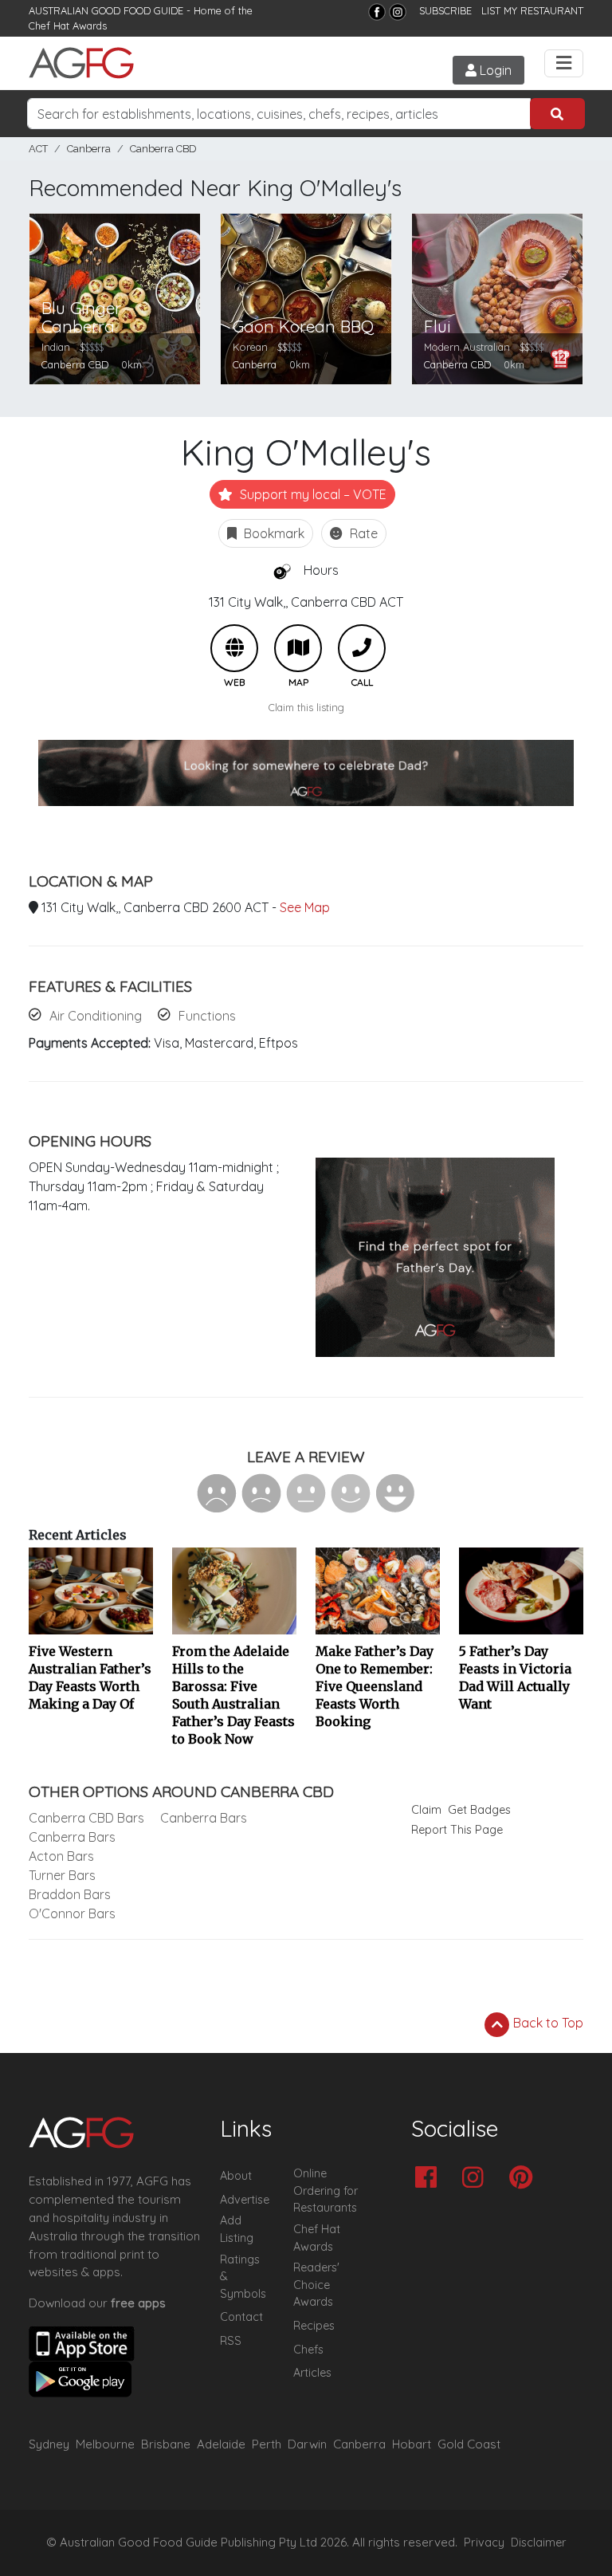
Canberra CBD (163, 149)
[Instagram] (398, 12)
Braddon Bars (70, 1894)
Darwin (307, 2444)
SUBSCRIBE (445, 10)
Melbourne (105, 2444)
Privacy (484, 2543)
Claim (426, 1810)
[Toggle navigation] (564, 63)
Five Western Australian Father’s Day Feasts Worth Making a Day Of (90, 1677)
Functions (207, 1016)
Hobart (412, 2444)
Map (298, 648)
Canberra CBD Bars (86, 1818)
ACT (38, 149)
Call (362, 648)
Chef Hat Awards (68, 26)
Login (494, 70)
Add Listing (237, 2229)
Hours (321, 570)
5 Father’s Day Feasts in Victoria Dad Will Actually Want (515, 1677)
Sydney (49, 2444)
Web (234, 648)
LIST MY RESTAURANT (532, 10)
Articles (312, 2373)
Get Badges (479, 1810)
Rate (362, 533)
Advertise (245, 2200)
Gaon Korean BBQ (303, 326)
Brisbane (166, 2444)
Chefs (308, 2350)
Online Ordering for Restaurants (326, 2191)
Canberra (89, 149)
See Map (305, 907)
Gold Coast (469, 2444)
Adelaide (221, 2444)
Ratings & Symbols (243, 2277)
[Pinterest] (525, 2179)
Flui (437, 326)
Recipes (314, 2326)
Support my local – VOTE (312, 494)
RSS (231, 2341)
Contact (241, 2317)
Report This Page (457, 1830)
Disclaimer (539, 2543)
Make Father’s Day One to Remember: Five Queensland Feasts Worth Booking (375, 1686)
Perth (267, 2444)
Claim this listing (306, 707)
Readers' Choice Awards (316, 2285)
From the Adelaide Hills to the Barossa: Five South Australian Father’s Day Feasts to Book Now (233, 1695)
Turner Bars (62, 1875)
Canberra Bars (72, 1837)
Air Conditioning (96, 1016)
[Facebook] (377, 12)
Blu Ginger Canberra (81, 317)
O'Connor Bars (72, 1913)
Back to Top (547, 2023)
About (236, 2176)
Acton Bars (61, 1856)
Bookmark (273, 533)
